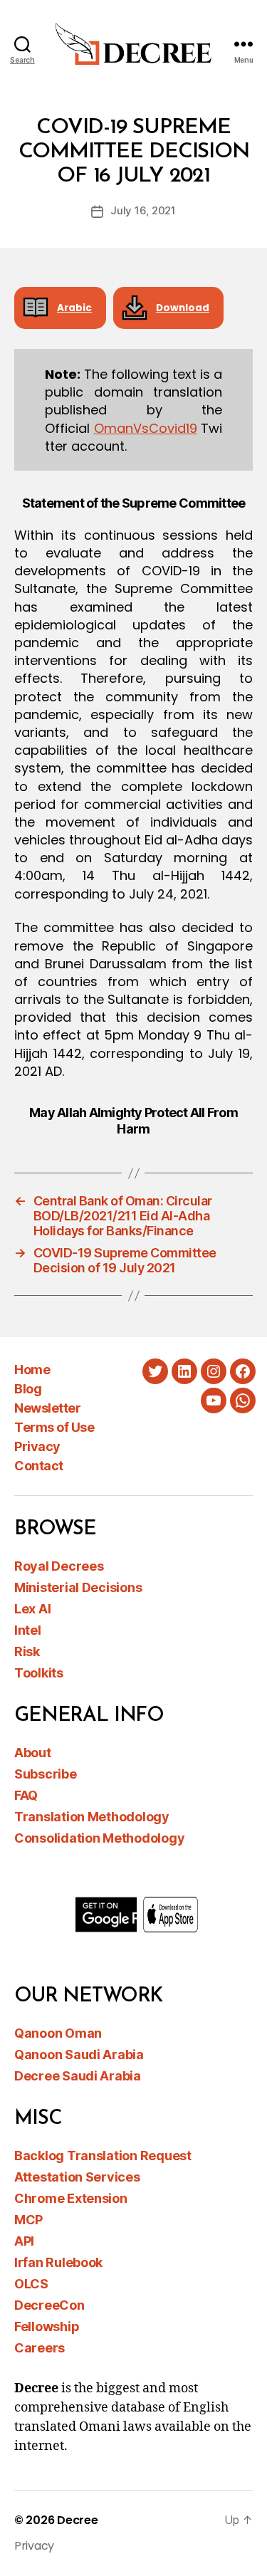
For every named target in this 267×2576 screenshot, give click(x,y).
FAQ (26, 1795)
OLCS (31, 2284)
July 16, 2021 (143, 210)
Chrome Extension (71, 2198)
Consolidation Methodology (99, 1838)
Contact (39, 1466)
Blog (28, 1389)
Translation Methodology (92, 1817)
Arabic (74, 308)
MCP (28, 2220)
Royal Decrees (59, 1566)
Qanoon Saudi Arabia (79, 2054)
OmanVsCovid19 (146, 428)
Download (183, 308)
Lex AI (32, 1609)
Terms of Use (54, 1427)
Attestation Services (77, 2177)
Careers (40, 2348)
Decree (77, 2520)
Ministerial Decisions (78, 1587)
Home (32, 1370)
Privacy (37, 1446)
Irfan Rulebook (58, 2262)
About (33, 1753)
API (24, 2241)
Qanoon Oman (58, 2033)
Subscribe (46, 1774)
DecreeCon (49, 2305)
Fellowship (47, 2326)
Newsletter (47, 1408)
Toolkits (39, 1673)
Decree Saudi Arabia (78, 2076)
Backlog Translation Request (103, 2156)
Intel (28, 1630)
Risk (27, 1651)
